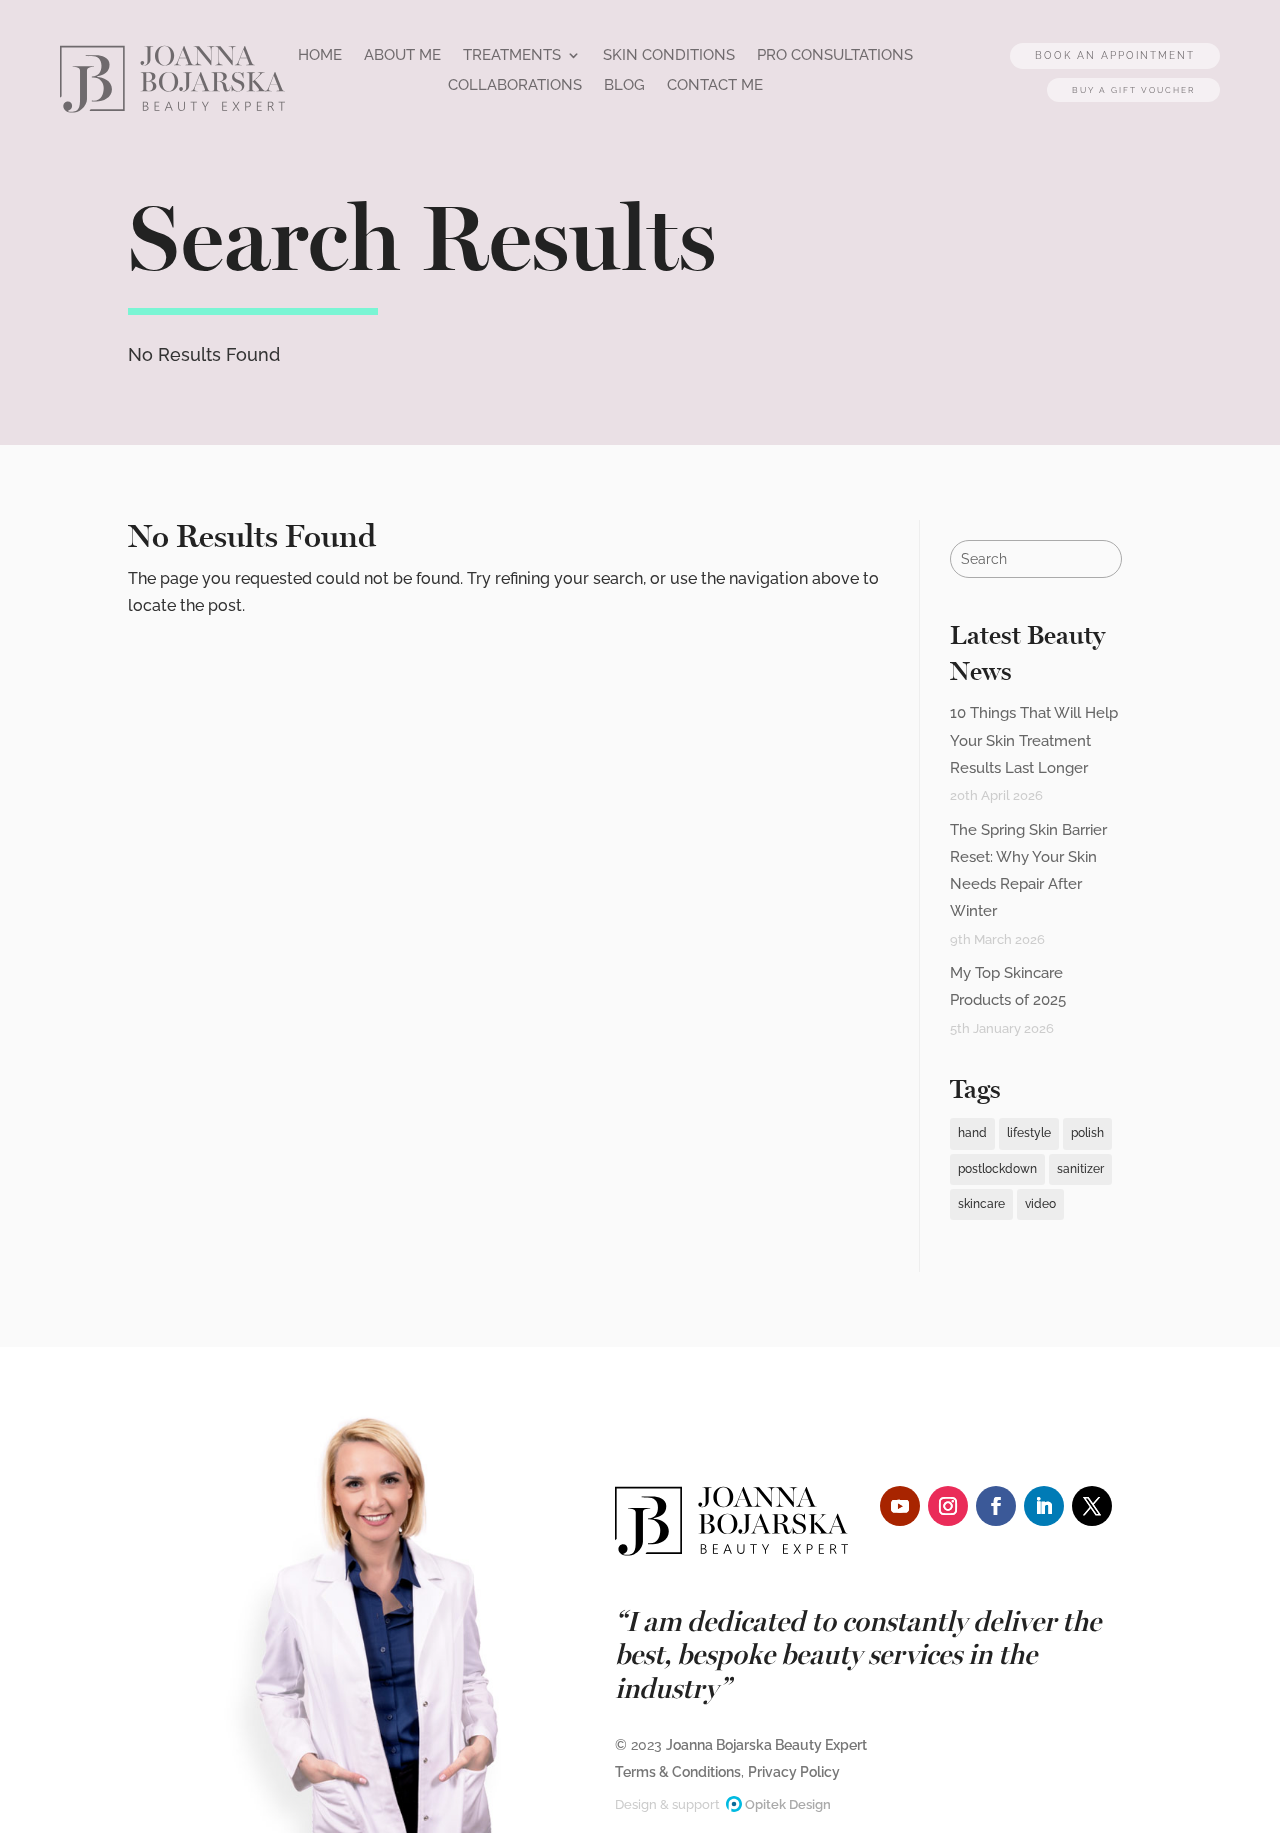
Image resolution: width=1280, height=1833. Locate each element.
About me (427, 55)
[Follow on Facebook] (996, 1506)
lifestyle (1029, 1133)
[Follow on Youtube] (900, 1506)
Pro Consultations (877, 55)
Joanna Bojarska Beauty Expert (766, 1745)
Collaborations (547, 85)
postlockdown (997, 1169)
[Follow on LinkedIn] (1044, 1506)
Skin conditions (703, 55)
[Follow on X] (1092, 1506)
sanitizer (1080, 1169)
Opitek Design (786, 1804)
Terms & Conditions (678, 1772)
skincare (981, 1204)
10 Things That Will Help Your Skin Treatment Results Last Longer (1034, 740)
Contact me (751, 85)
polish (1087, 1133)
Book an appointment (1098, 45)
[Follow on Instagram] (948, 1506)
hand (972, 1133)
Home (343, 55)
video (1040, 1204)
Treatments (540, 55)
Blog (658, 85)
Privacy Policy (794, 1772)
